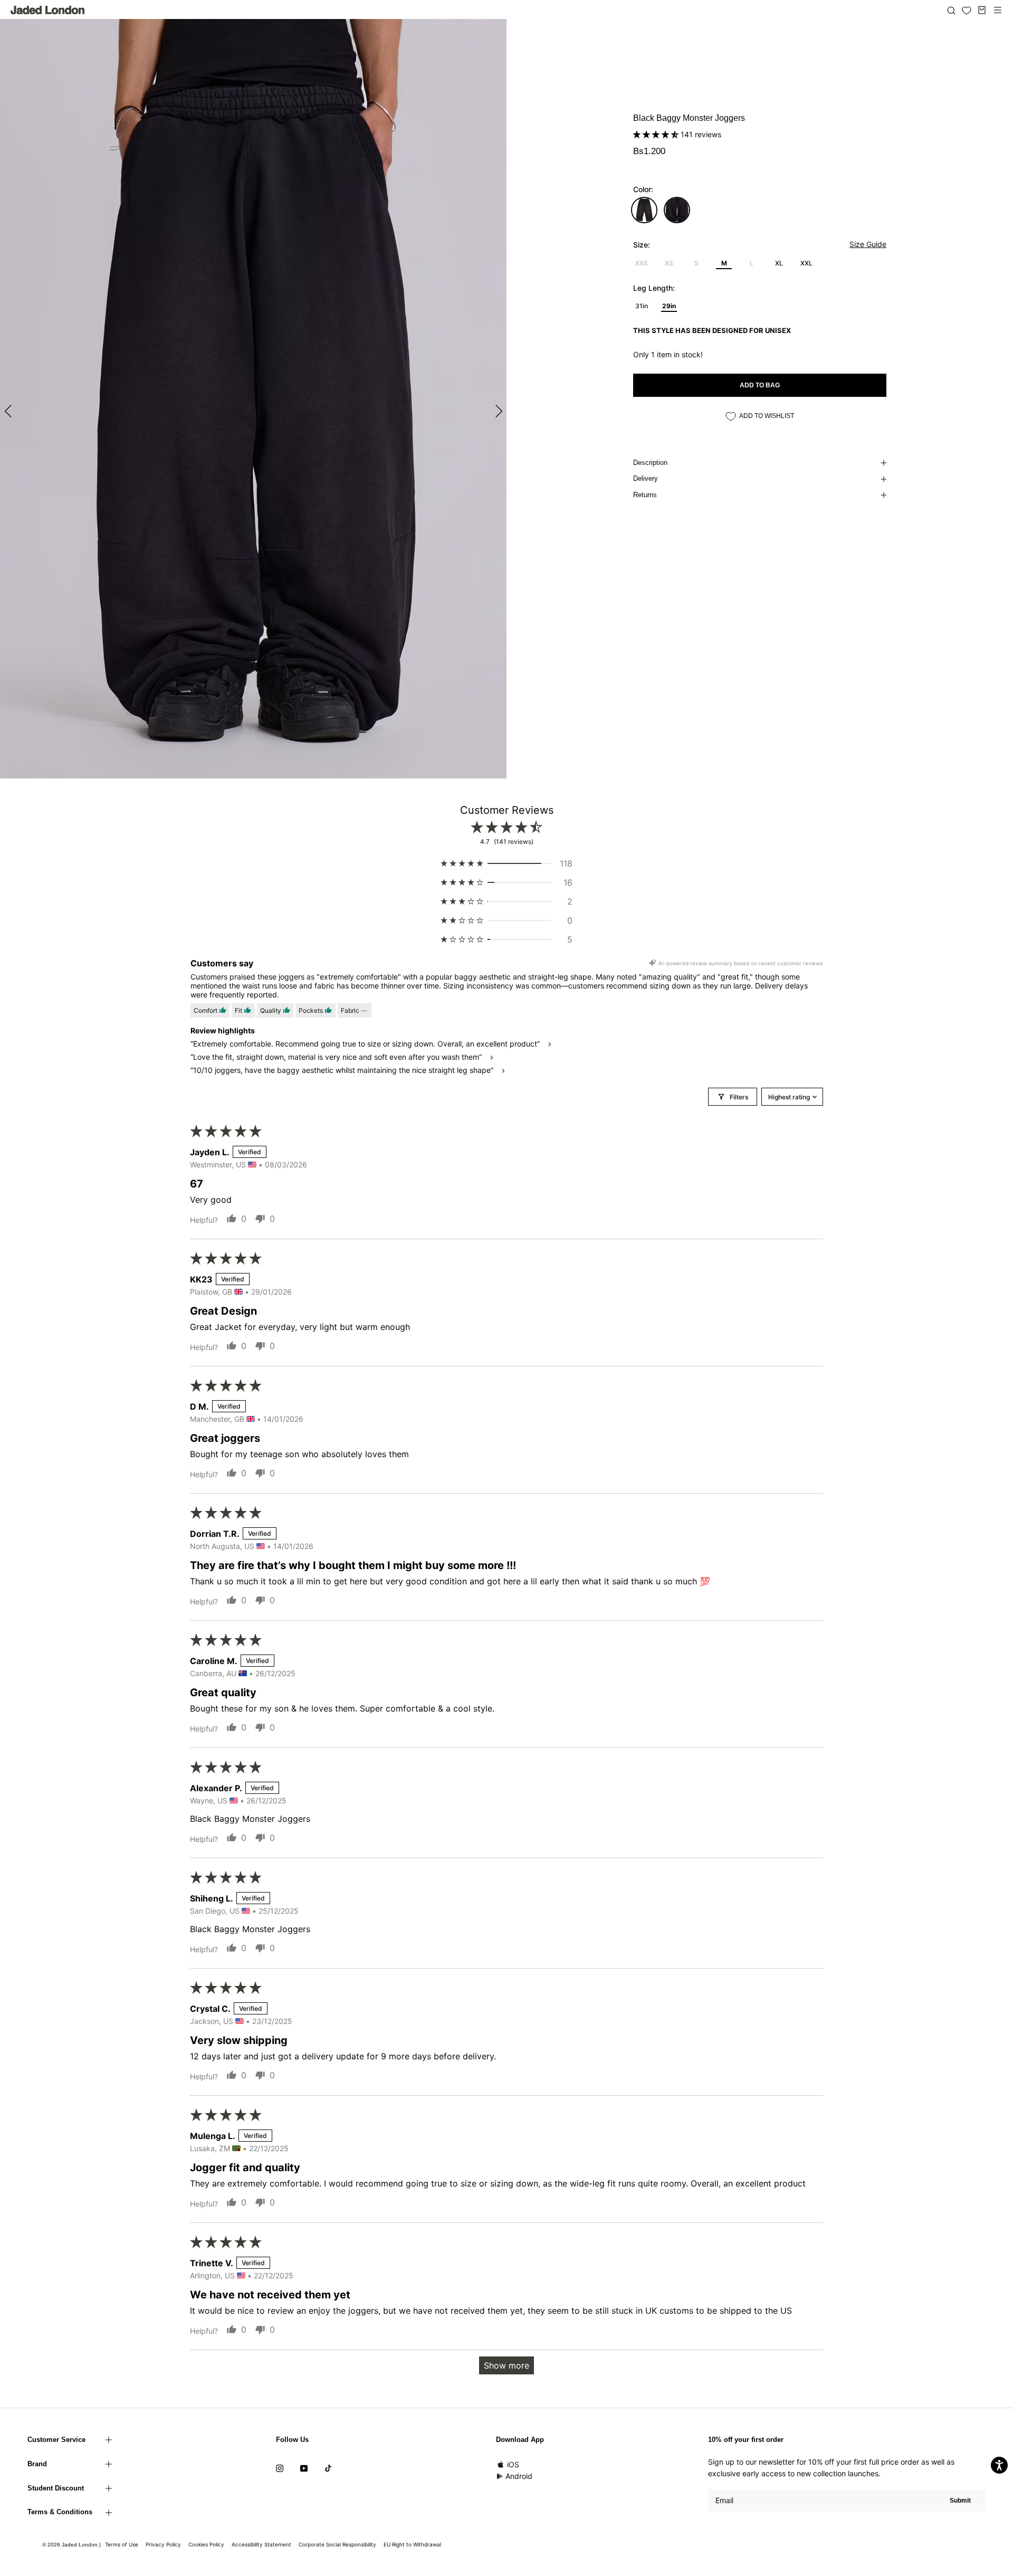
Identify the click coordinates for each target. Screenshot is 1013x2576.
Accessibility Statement (261, 2544)
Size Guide (868, 244)
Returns (645, 495)
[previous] (9, 410)
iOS (513, 2464)
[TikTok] (328, 2468)
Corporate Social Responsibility (337, 2544)
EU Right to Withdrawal (412, 2544)
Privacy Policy (163, 2544)
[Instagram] (280, 2468)
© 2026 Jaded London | (72, 2545)
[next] (497, 410)
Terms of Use (122, 2544)
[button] (657, 134)
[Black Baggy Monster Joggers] (644, 210)
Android (519, 2476)
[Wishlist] (967, 11)
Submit (960, 2501)
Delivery (646, 478)
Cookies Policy (206, 2544)
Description (650, 463)
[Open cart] (982, 10)
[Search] (951, 10)
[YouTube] (304, 2468)
